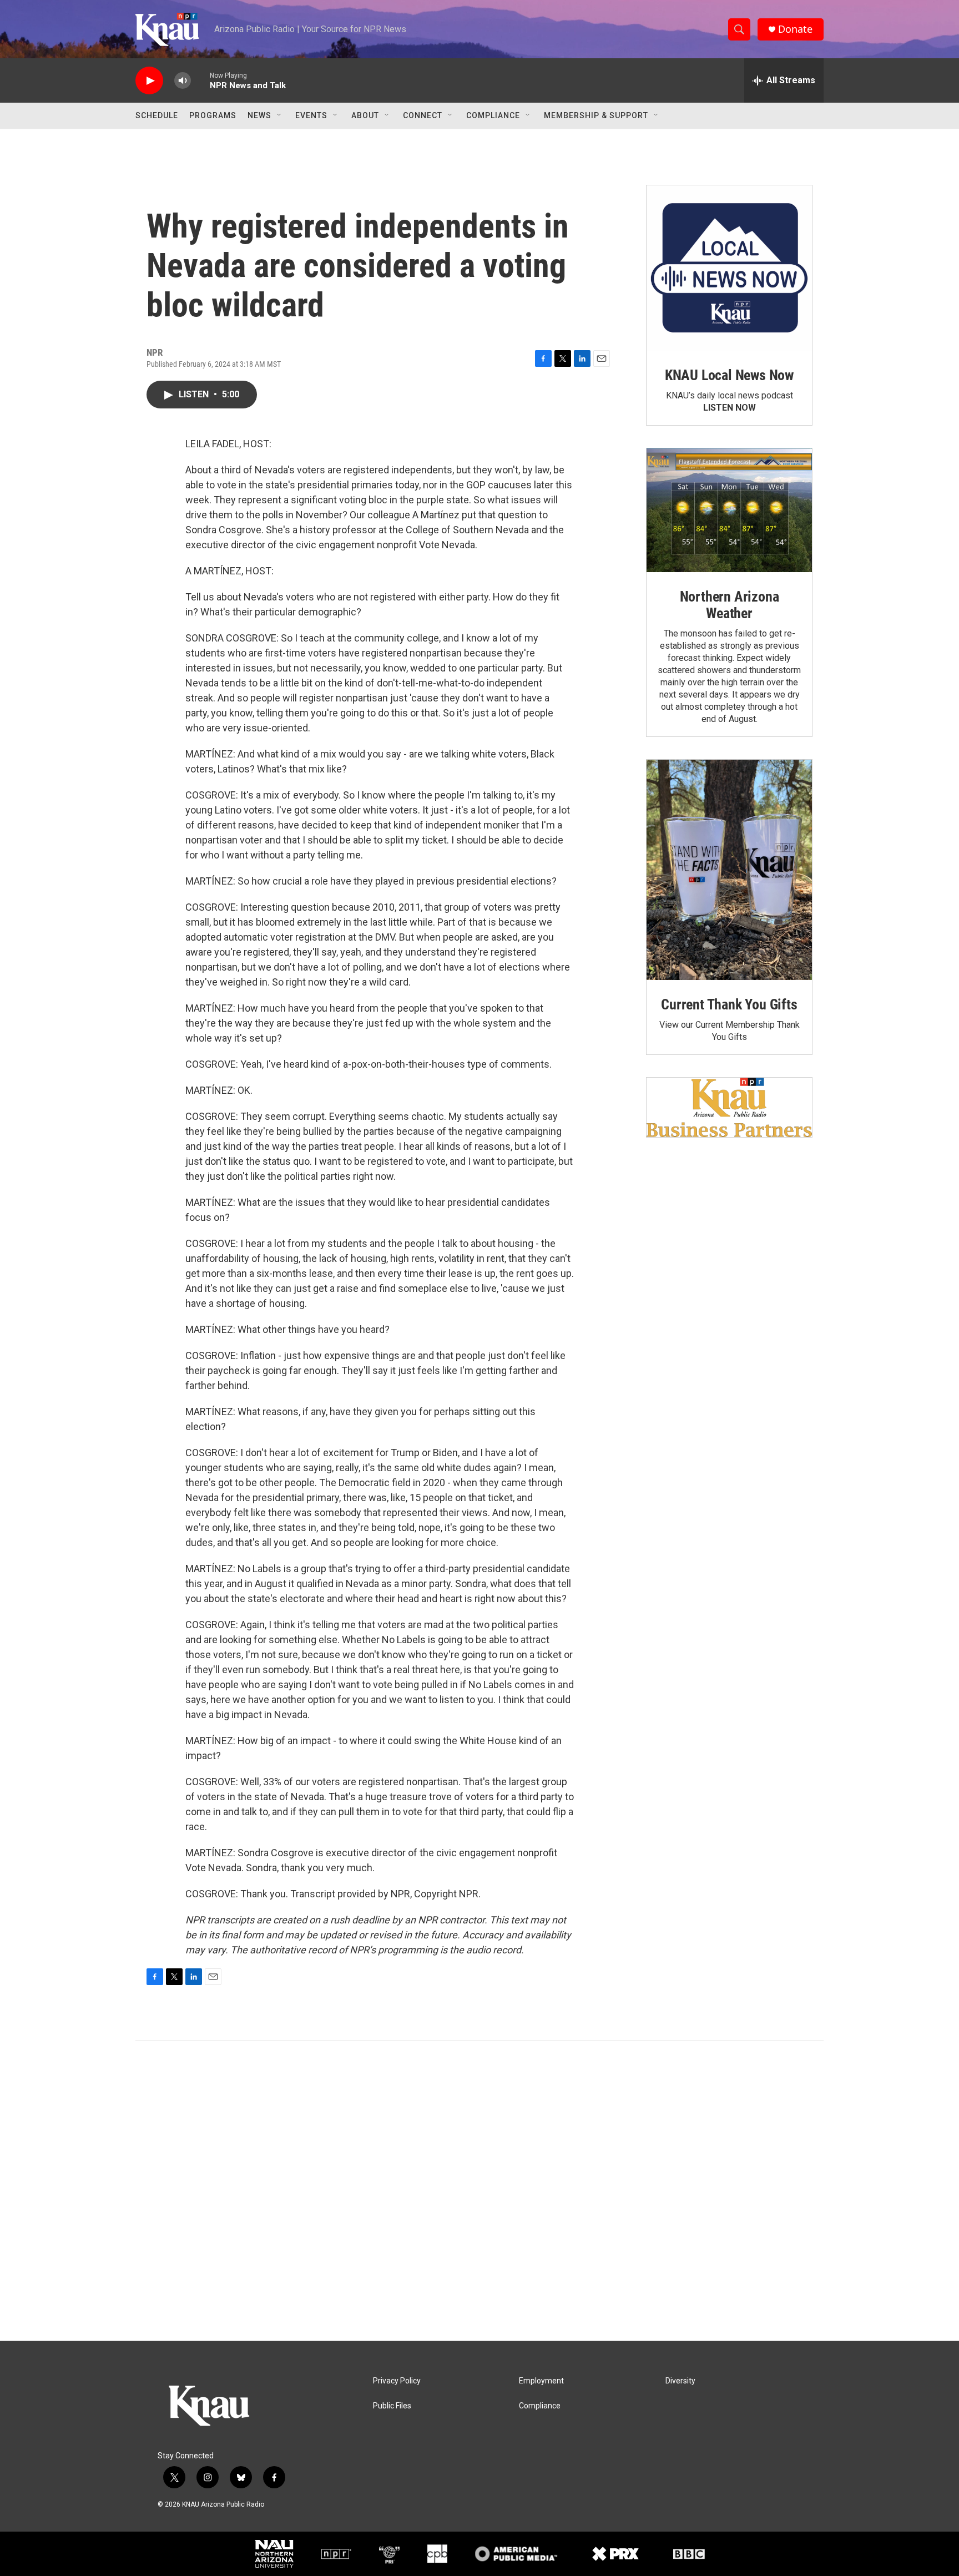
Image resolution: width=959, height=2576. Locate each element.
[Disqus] (479, 2191)
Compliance (493, 115)
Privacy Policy (397, 2381)
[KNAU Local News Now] (729, 268)
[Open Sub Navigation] (280, 115)
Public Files (392, 2406)
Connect (423, 115)
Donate (795, 29)
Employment (541, 2381)
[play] (149, 81)
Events (311, 115)
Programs (213, 115)
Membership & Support (596, 115)
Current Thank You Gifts (729, 1004)
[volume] (183, 81)
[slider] (200, 80)
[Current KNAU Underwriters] (729, 1107)
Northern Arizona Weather (730, 605)
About (365, 115)
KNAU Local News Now (729, 375)
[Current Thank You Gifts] (729, 870)
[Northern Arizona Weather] (729, 511)
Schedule (157, 115)
